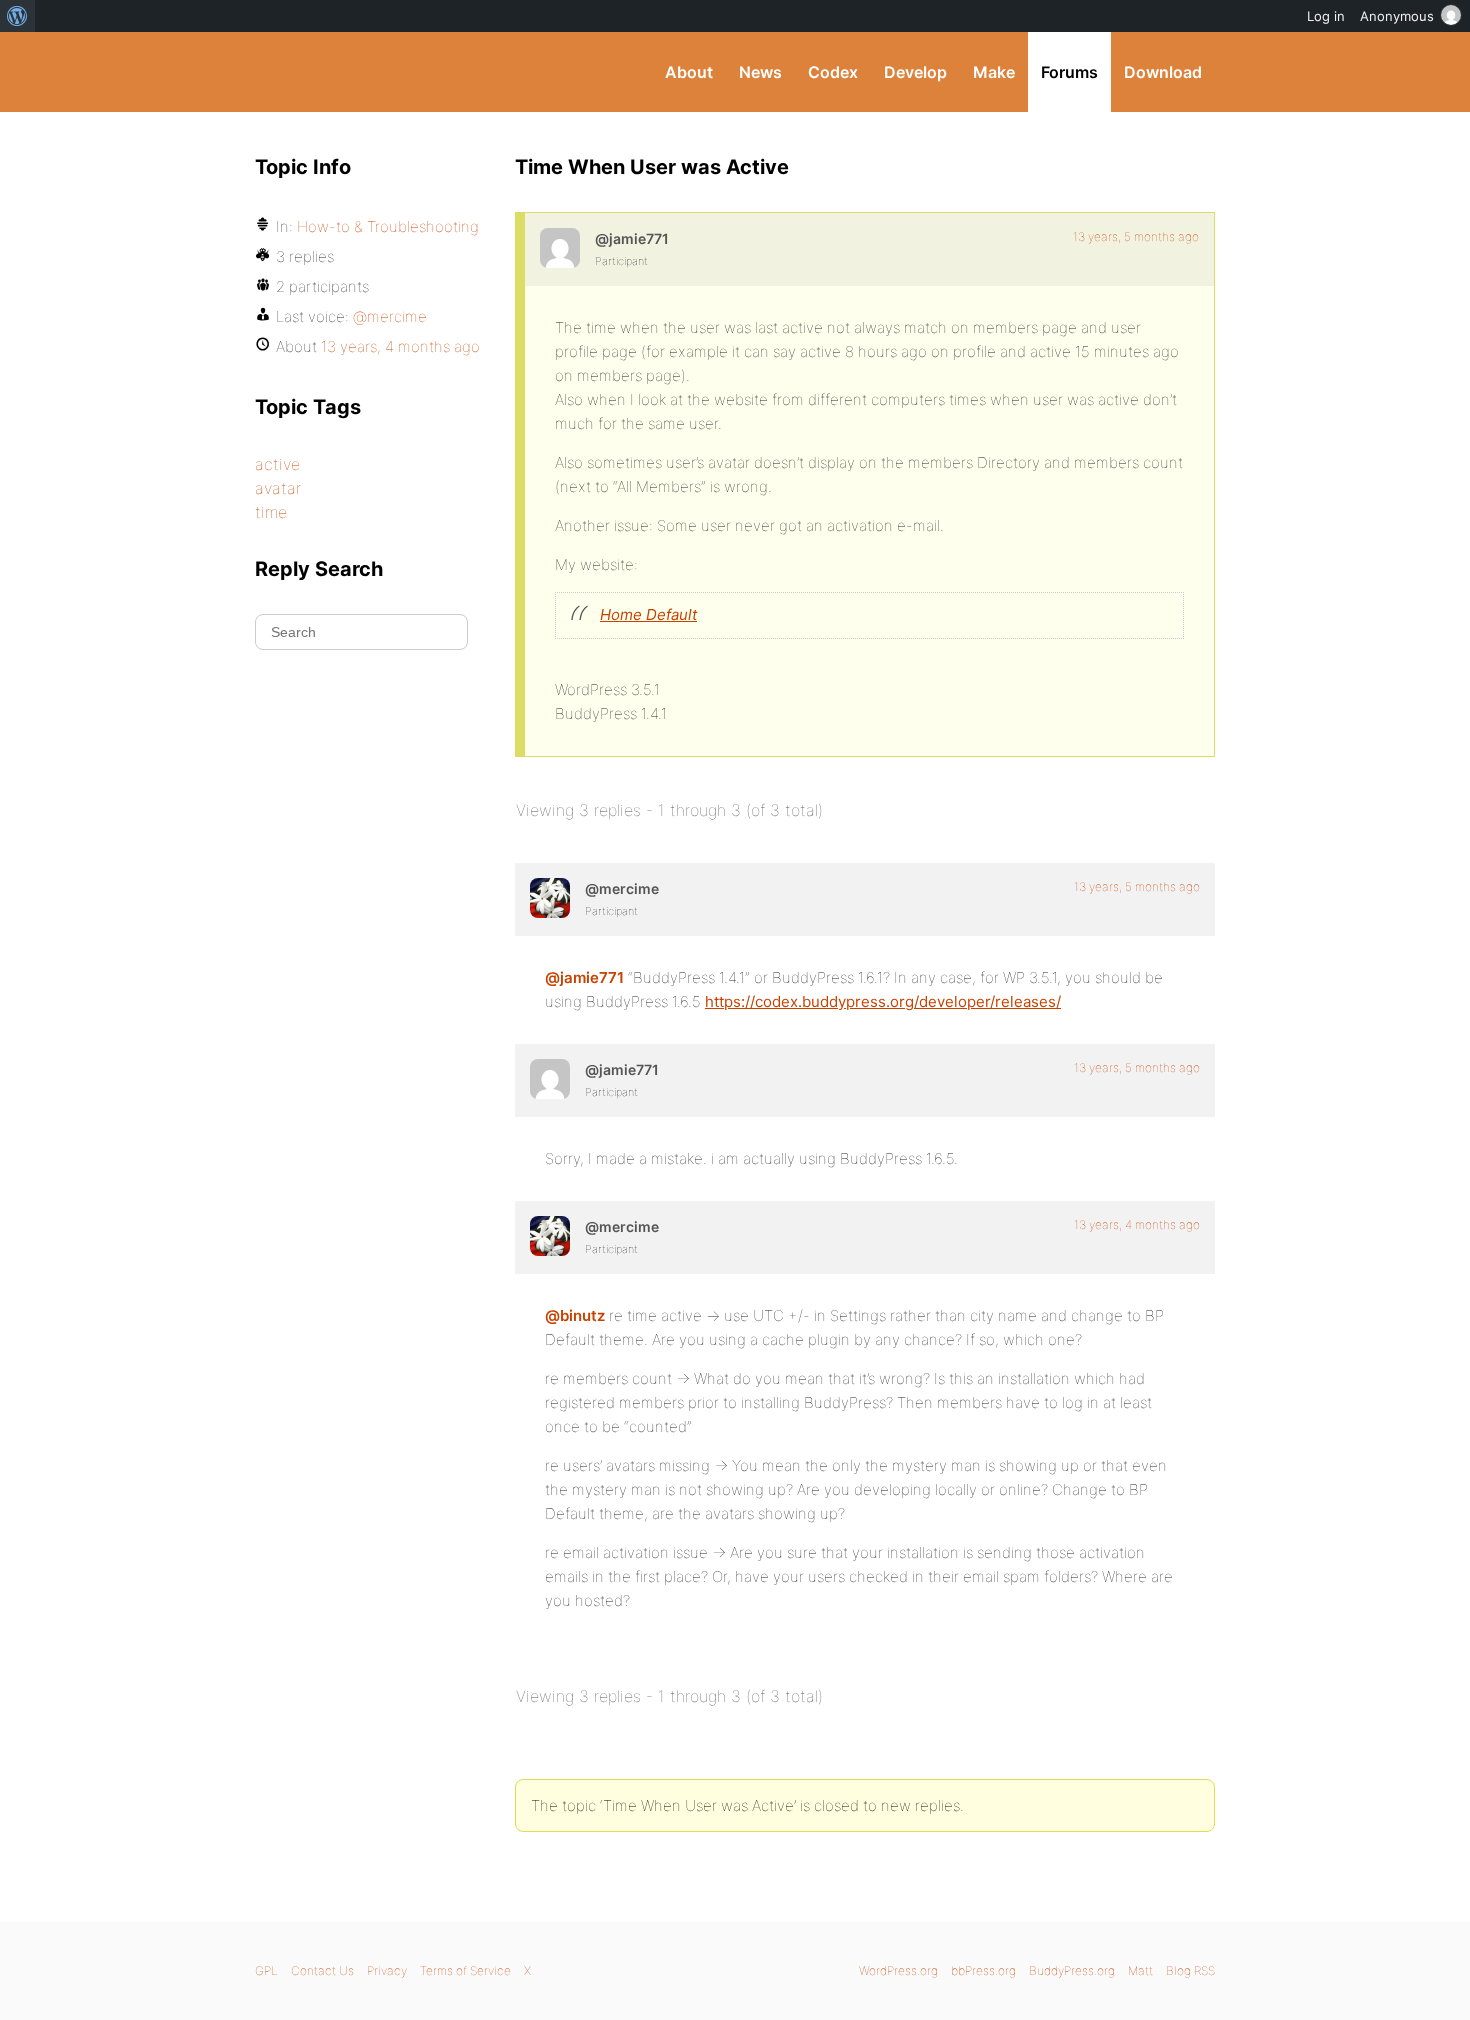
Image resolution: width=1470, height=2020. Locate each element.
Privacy (387, 1970)
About (689, 72)
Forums (1069, 72)
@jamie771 (584, 977)
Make (994, 72)
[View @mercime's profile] (550, 898)
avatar (278, 488)
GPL (266, 1970)
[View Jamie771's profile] (560, 248)
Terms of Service (465, 1970)
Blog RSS (1190, 1970)
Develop (915, 72)
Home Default (648, 614)
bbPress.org (983, 1970)
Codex (833, 72)
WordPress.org (898, 1970)
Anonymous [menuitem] (1397, 16)
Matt (1140, 1970)
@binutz (575, 1315)
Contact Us (322, 1970)
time (271, 512)
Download (1163, 72)
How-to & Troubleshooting (388, 226)
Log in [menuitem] (1326, 16)
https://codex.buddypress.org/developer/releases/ (883, 1001)
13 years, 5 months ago (1136, 236)
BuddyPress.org (389, 72)
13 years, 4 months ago (1137, 1224)
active (277, 464)
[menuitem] (17, 16)
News (760, 72)
